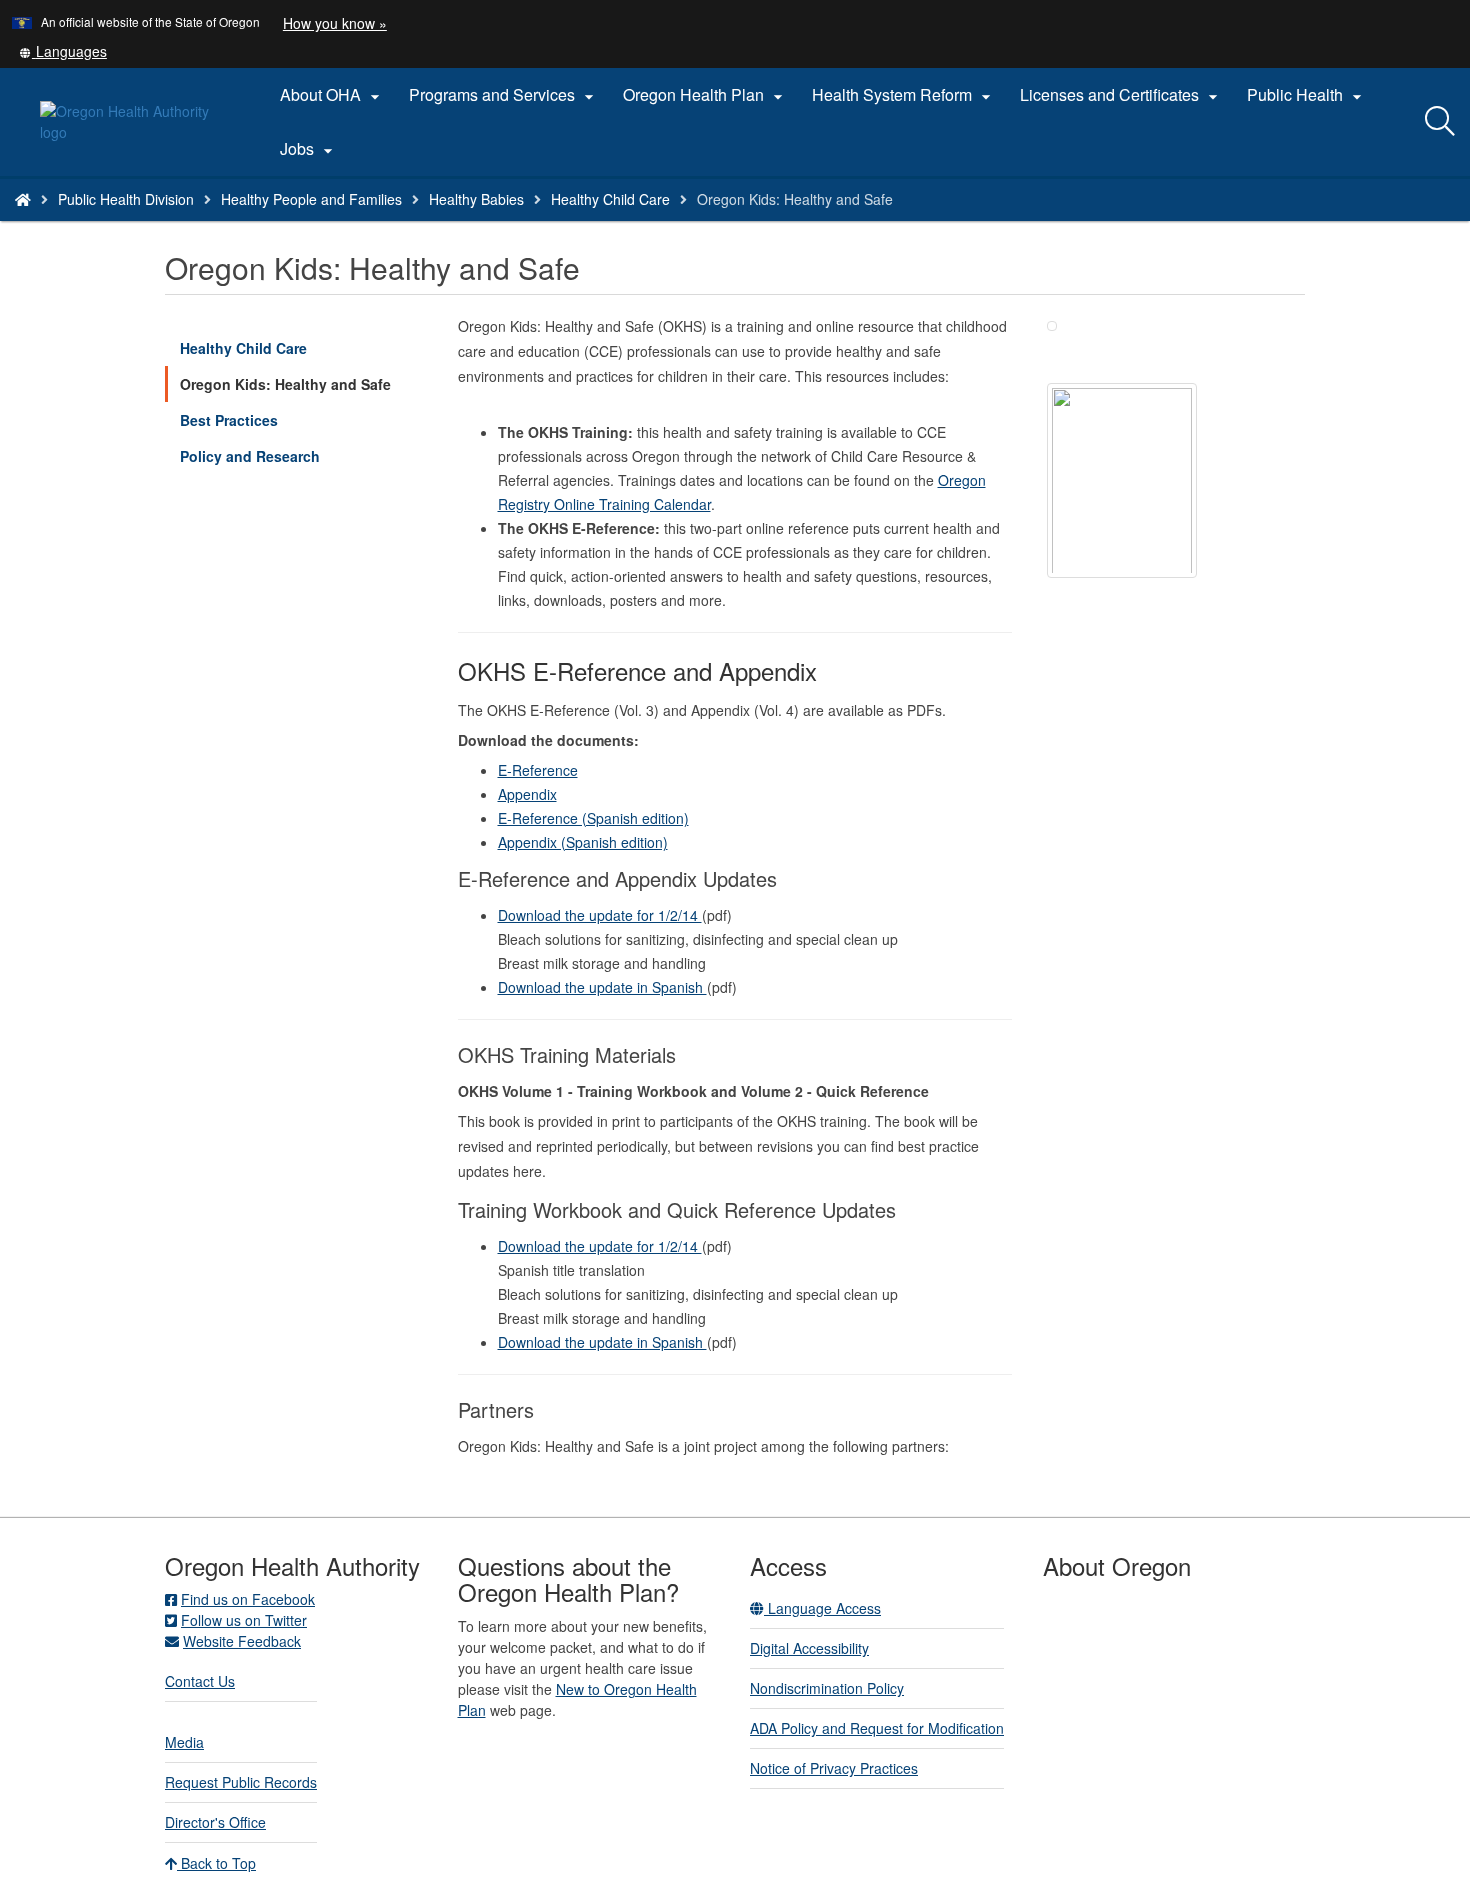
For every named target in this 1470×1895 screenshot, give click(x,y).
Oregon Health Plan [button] (705, 95)
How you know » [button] (335, 23)
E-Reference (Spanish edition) (593, 818)
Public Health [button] (1307, 95)
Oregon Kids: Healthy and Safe (285, 384)
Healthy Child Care (610, 199)
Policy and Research (250, 456)
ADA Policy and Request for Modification (877, 1728)
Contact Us (200, 1681)
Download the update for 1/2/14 (600, 915)
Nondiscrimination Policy (827, 1688)
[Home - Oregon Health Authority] (23, 199)
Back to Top (216, 1863)
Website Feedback (242, 1641)
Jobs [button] (309, 149)
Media (184, 1742)
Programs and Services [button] (504, 95)
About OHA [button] (332, 95)
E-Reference (538, 770)
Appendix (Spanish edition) (583, 842)
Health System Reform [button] (904, 95)
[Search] (1440, 122)
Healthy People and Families (311, 199)
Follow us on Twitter (244, 1620)
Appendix (527, 794)
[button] (63, 51)
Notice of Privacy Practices (834, 1768)
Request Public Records (241, 1782)
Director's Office (215, 1822)
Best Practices (229, 420)
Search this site (228, 224)
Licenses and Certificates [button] (1121, 95)
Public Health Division (126, 199)
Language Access (822, 1608)
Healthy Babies (476, 199)
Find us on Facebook (248, 1599)
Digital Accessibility (809, 1648)
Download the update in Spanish (602, 987)
